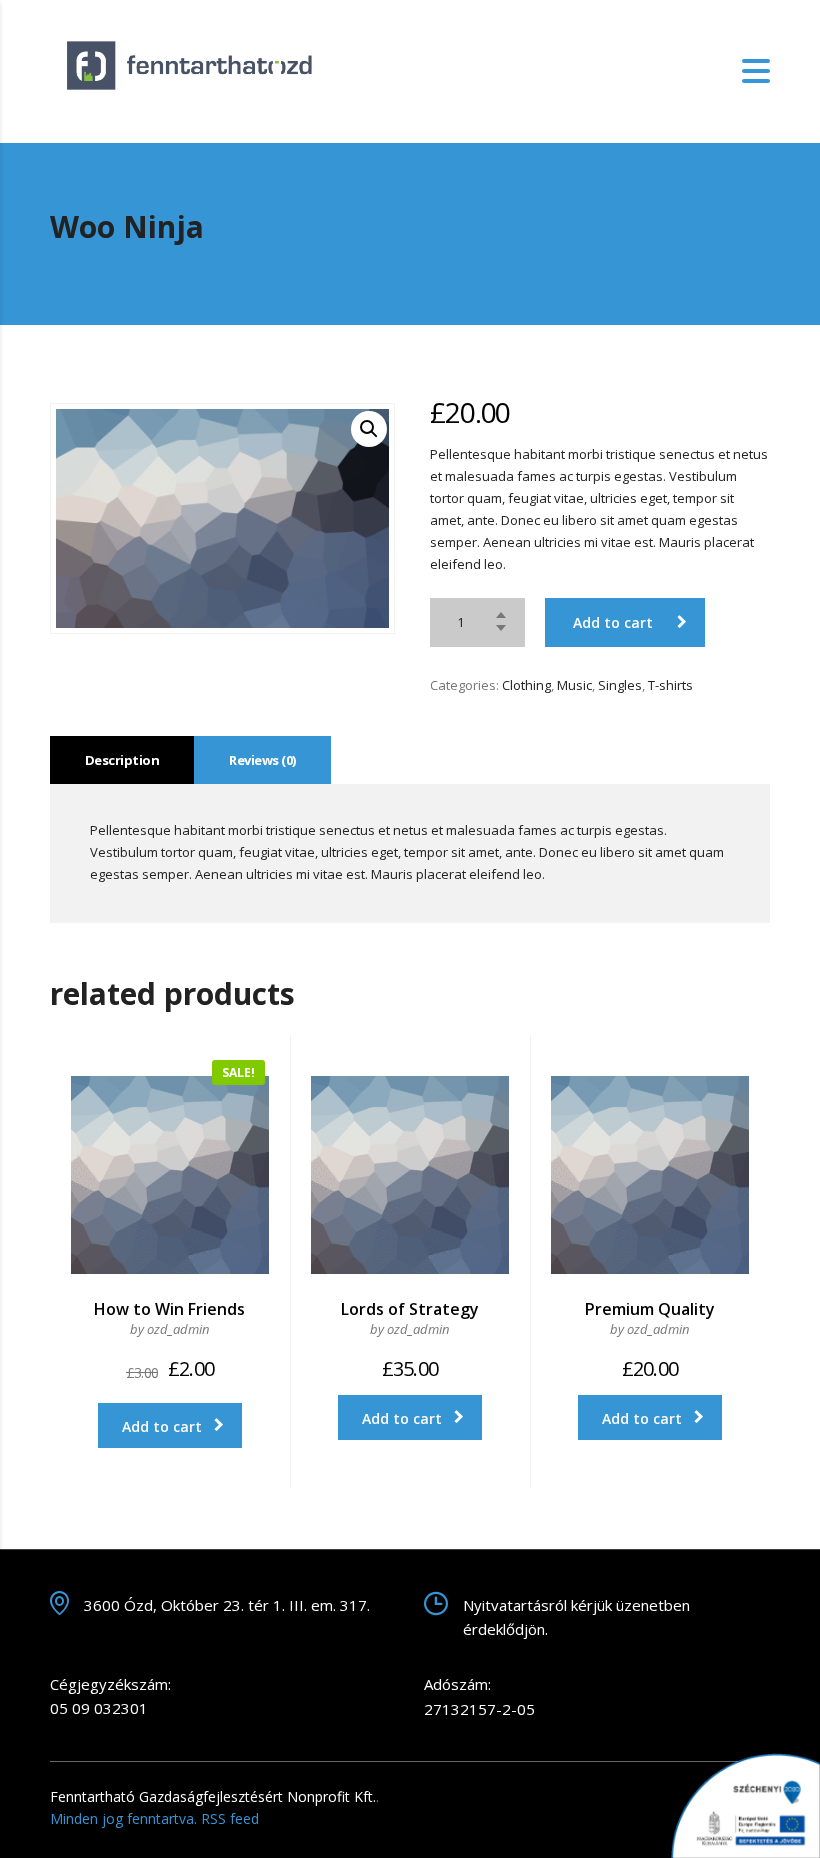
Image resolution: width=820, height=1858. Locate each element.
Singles (620, 685)
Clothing (526, 685)
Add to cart (613, 622)
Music (574, 685)
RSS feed (230, 1818)
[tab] (122, 760)
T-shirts (670, 685)
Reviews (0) (262, 760)
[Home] (194, 70)
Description (122, 760)
